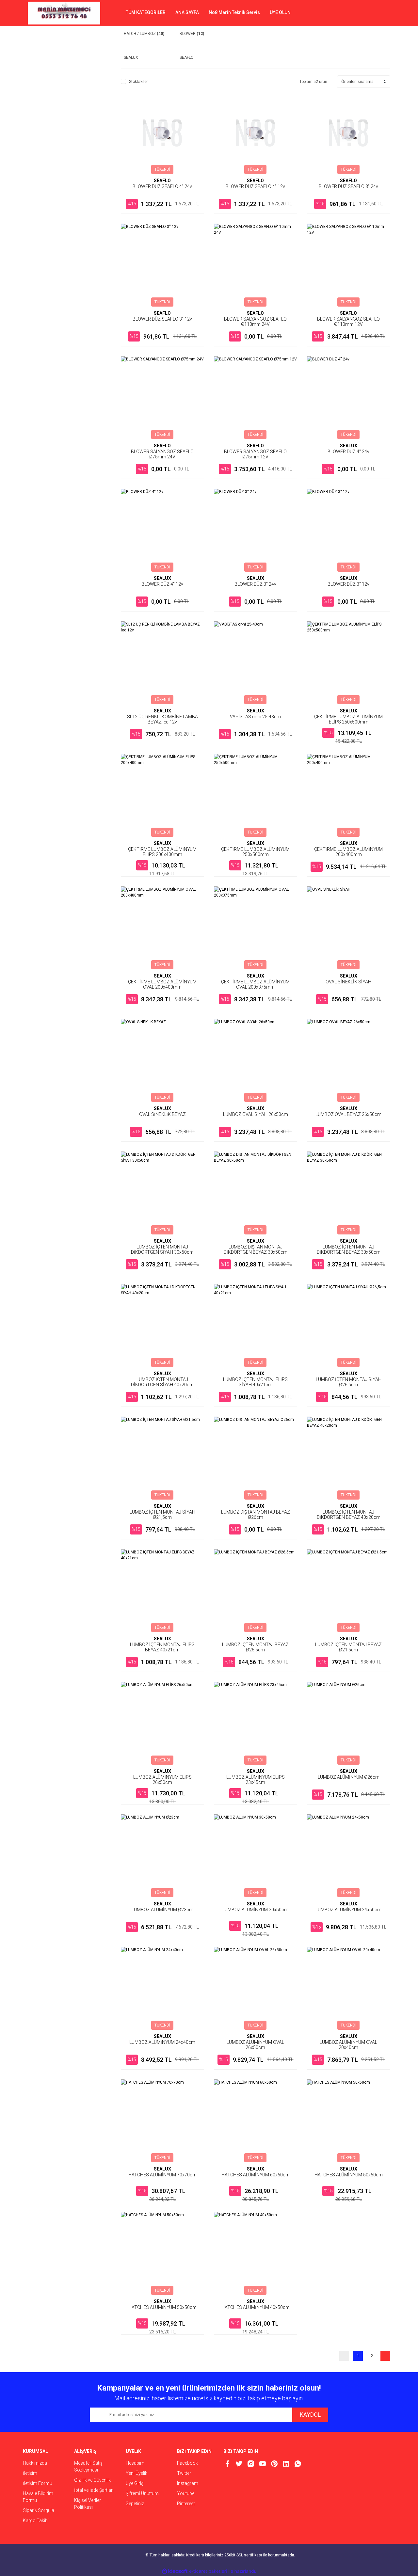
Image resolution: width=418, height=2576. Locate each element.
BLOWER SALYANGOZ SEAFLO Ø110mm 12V (348, 322)
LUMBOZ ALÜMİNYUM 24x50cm (348, 1910)
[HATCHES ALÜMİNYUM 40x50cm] (256, 2254)
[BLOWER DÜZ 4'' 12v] (162, 530)
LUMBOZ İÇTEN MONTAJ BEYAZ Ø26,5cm (255, 1647)
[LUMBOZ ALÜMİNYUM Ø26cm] (349, 1723)
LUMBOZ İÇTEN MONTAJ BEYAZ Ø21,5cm (348, 1647)
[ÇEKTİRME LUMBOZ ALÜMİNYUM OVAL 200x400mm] (162, 928)
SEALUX (349, 446)
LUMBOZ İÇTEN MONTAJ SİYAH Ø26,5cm (349, 1382)
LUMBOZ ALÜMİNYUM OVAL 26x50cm (255, 2045)
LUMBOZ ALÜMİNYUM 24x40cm (162, 2042)
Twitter (184, 2473)
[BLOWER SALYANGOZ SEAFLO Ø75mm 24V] (162, 398)
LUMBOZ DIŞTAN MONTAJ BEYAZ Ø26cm (256, 1515)
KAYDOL (310, 2415)
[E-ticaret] (208, 2571)
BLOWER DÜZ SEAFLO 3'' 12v (162, 319)
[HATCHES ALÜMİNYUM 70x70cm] (162, 2121)
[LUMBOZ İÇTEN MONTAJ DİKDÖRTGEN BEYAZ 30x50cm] (349, 1193)
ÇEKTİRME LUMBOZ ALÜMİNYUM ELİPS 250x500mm (348, 719)
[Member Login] (361, 13)
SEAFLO (162, 181)
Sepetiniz (135, 2504)
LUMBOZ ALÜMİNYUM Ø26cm (349, 1777)
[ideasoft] (175, 2571)
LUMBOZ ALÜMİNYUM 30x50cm (255, 1910)
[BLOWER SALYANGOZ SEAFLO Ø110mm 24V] (256, 265)
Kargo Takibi (36, 2520)
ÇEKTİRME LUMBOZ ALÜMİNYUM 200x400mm (348, 852)
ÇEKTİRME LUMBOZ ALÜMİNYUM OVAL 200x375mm (255, 984)
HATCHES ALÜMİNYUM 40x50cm (256, 2307)
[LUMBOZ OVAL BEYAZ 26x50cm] (349, 1061)
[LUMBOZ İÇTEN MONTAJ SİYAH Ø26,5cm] (349, 1326)
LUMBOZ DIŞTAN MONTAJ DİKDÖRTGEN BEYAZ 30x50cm (256, 1249)
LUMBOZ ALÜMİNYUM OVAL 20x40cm (348, 2045)
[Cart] (380, 13)
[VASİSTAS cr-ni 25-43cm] (256, 663)
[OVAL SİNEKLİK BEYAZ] (162, 1061)
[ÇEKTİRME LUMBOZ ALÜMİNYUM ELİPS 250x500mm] (349, 663)
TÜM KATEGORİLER (146, 12)
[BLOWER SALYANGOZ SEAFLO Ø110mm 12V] (349, 265)
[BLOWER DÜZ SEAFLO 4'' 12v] (256, 133)
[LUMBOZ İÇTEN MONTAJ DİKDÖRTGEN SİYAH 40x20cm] (162, 1326)
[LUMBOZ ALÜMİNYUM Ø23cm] (162, 1856)
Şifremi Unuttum (142, 2493)
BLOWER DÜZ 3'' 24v (255, 584)
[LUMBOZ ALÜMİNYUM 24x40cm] (162, 1988)
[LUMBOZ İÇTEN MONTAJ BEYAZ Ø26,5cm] (256, 1591)
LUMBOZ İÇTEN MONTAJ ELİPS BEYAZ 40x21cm (162, 1647)
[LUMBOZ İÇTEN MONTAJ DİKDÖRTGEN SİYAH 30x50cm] (162, 1193)
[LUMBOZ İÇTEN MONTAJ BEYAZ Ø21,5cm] (349, 1591)
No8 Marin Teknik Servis (234, 12)
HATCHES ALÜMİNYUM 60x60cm (256, 2175)
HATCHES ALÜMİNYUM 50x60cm (349, 2175)
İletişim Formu (38, 2483)
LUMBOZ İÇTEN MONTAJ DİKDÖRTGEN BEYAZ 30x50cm (349, 1249)
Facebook (187, 2463)
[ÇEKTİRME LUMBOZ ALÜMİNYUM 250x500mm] (256, 795)
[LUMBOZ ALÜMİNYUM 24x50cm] (349, 1856)
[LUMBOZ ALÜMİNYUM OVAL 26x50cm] (256, 1988)
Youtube (186, 2493)
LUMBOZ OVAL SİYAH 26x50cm (256, 1114)
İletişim (30, 2473)
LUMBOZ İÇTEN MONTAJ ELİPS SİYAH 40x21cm (255, 1382)
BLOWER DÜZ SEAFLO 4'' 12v (255, 186)
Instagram (188, 2483)
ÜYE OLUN (280, 12)
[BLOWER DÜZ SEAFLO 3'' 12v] (162, 265)
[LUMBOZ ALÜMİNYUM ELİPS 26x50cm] (162, 1723)
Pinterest (186, 2504)
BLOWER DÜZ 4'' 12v (162, 584)
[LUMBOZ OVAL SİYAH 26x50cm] (256, 1061)
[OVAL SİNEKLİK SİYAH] (349, 928)
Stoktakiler (138, 82)
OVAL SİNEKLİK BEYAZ (162, 1114)
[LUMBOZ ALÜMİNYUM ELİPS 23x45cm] (256, 1723)
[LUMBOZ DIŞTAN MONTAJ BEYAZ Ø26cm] (256, 1458)
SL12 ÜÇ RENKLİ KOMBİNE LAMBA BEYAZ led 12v (162, 719)
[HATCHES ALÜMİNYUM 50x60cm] (349, 2121)
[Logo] (64, 13)
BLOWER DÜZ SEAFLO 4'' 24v (162, 186)
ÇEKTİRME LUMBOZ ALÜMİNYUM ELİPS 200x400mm (162, 852)
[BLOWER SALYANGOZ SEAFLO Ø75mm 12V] (256, 398)
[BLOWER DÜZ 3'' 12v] (349, 530)
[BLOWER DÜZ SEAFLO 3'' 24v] (349, 133)
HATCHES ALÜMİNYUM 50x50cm (162, 2307)
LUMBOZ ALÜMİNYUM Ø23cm (162, 1910)
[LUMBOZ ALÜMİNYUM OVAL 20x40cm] (349, 1988)
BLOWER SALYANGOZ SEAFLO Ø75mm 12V (255, 454)
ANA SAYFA (187, 12)
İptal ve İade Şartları (94, 2490)
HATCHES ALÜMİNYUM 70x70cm (162, 2175)
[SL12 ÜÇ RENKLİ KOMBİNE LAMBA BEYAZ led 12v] (162, 663)
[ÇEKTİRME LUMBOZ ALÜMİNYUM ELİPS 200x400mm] (162, 795)
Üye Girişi (135, 2483)
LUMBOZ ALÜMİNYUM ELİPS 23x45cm (256, 1780)
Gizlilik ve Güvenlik (92, 2480)
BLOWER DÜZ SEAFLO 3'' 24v (348, 186)
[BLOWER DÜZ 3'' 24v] (256, 530)
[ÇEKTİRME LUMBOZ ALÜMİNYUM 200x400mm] (349, 795)
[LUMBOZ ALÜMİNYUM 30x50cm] (256, 1856)
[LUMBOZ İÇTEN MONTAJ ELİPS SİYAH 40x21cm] (256, 1326)
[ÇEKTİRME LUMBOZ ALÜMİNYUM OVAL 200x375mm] (256, 928)
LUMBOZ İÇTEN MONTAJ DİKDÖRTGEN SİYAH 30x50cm (162, 1249)
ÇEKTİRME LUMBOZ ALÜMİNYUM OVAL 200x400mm (162, 984)
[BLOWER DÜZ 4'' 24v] (349, 398)
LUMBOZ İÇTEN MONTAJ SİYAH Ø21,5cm (162, 1515)
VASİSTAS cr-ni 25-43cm (255, 717)
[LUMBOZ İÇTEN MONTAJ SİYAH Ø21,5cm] (162, 1458)
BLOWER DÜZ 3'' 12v (348, 584)
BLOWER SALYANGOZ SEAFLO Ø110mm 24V (255, 322)
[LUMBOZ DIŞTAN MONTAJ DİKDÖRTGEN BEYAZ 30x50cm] (256, 1193)
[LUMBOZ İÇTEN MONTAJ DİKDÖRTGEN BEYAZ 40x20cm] (349, 1458)
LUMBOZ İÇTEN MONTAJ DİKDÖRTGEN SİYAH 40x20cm (162, 1382)
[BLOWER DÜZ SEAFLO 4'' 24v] (162, 133)
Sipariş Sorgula (39, 2510)
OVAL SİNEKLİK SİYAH (348, 982)
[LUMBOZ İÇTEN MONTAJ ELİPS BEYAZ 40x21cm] (162, 1591)
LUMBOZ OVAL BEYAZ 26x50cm (348, 1114)
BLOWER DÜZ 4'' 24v (348, 452)
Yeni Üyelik (137, 2473)
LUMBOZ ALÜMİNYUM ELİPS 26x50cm (162, 1780)
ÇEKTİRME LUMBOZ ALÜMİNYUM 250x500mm (255, 852)
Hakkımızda (35, 2463)
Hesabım (135, 2463)
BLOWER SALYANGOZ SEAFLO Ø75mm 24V (162, 454)
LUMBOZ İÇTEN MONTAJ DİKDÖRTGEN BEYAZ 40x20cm (349, 1515)
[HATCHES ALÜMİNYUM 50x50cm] (162, 2254)
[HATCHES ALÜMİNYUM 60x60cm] (256, 2121)
